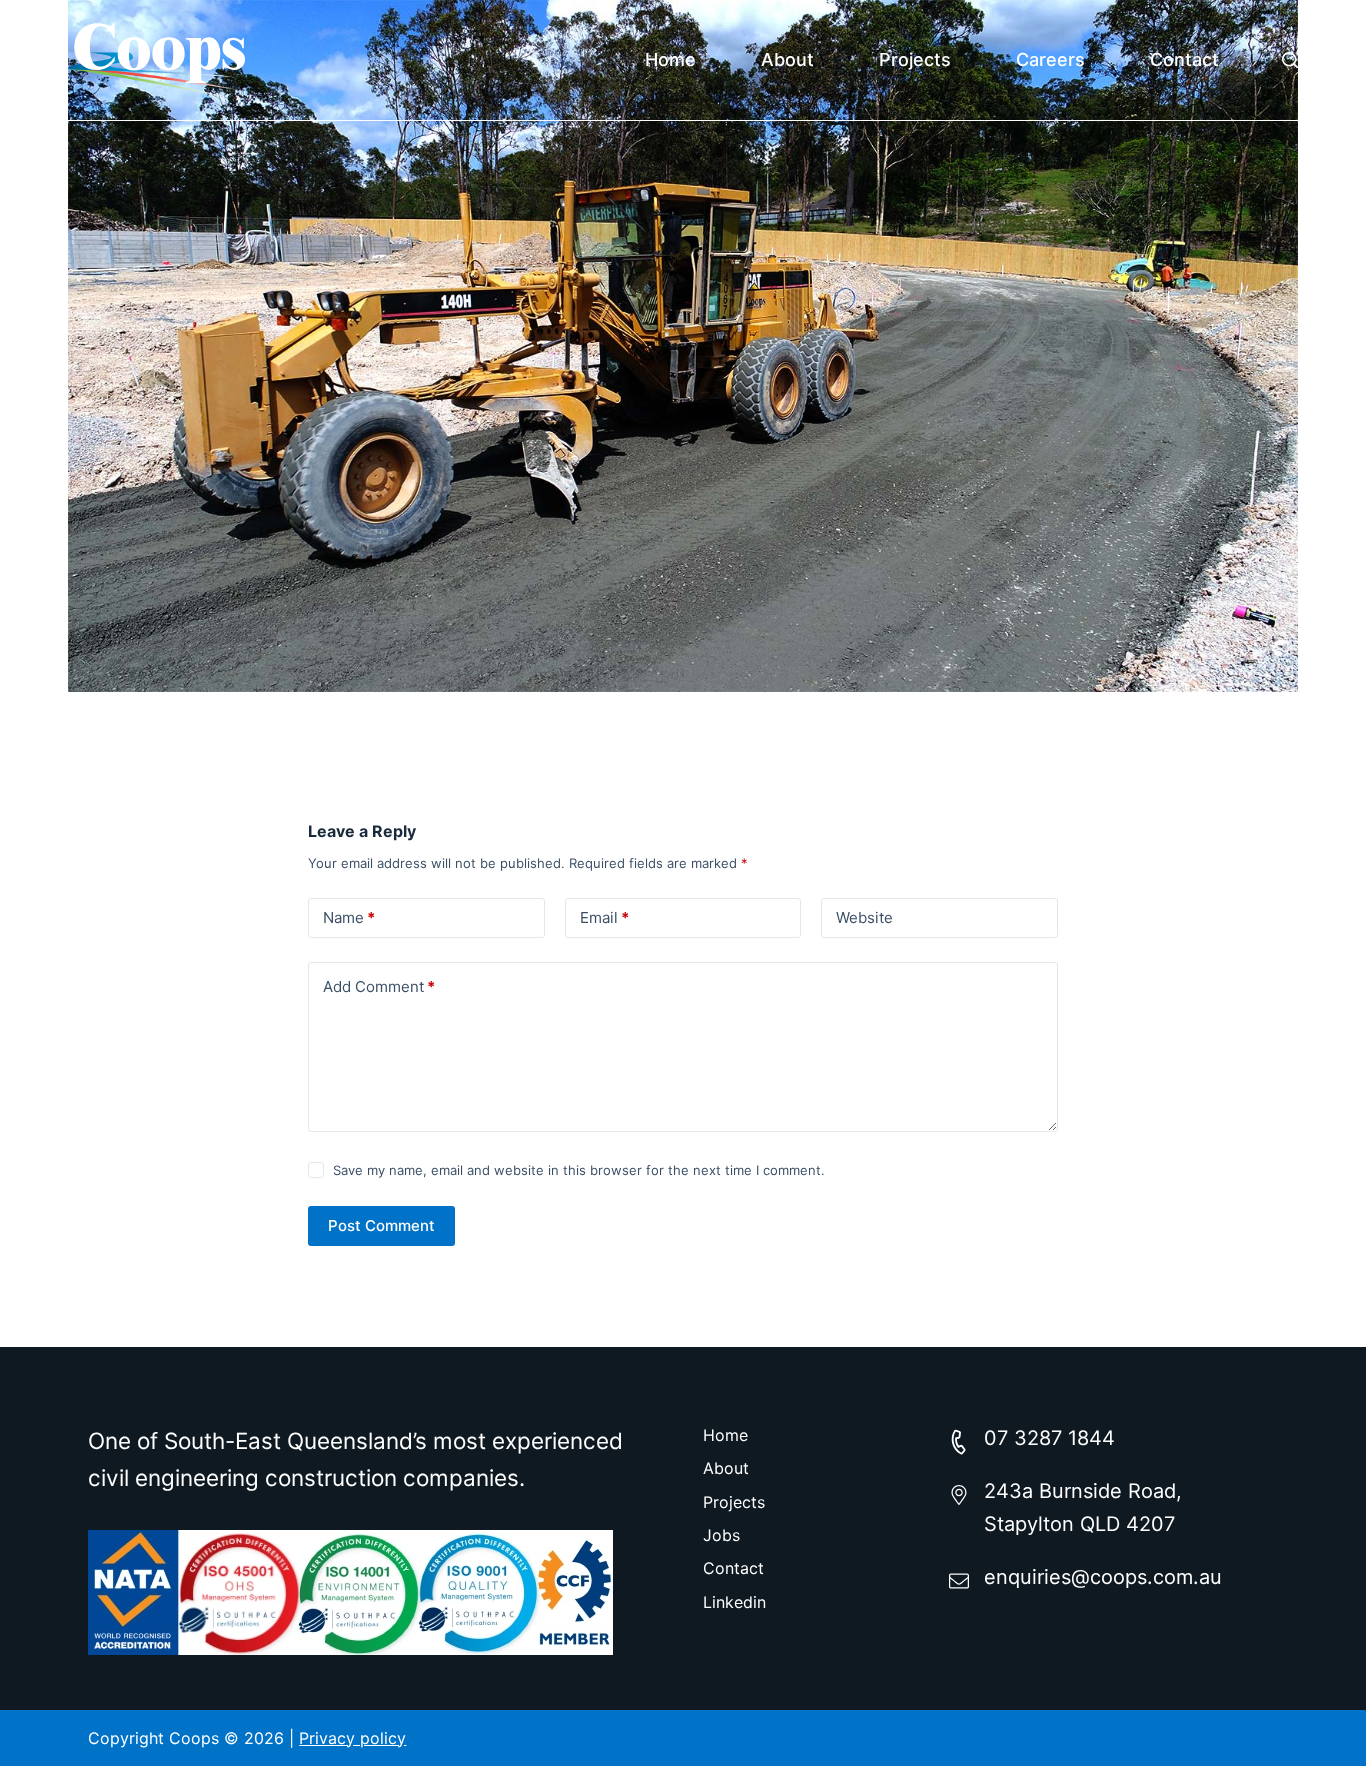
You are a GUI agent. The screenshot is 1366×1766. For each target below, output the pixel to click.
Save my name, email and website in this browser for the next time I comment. (579, 1170)
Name (349, 917)
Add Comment (379, 986)
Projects (915, 59)
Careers (1050, 59)
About (787, 59)
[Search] (1290, 60)
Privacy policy (352, 1738)
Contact (1184, 59)
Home (670, 59)
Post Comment (381, 1225)
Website (864, 917)
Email (604, 917)
